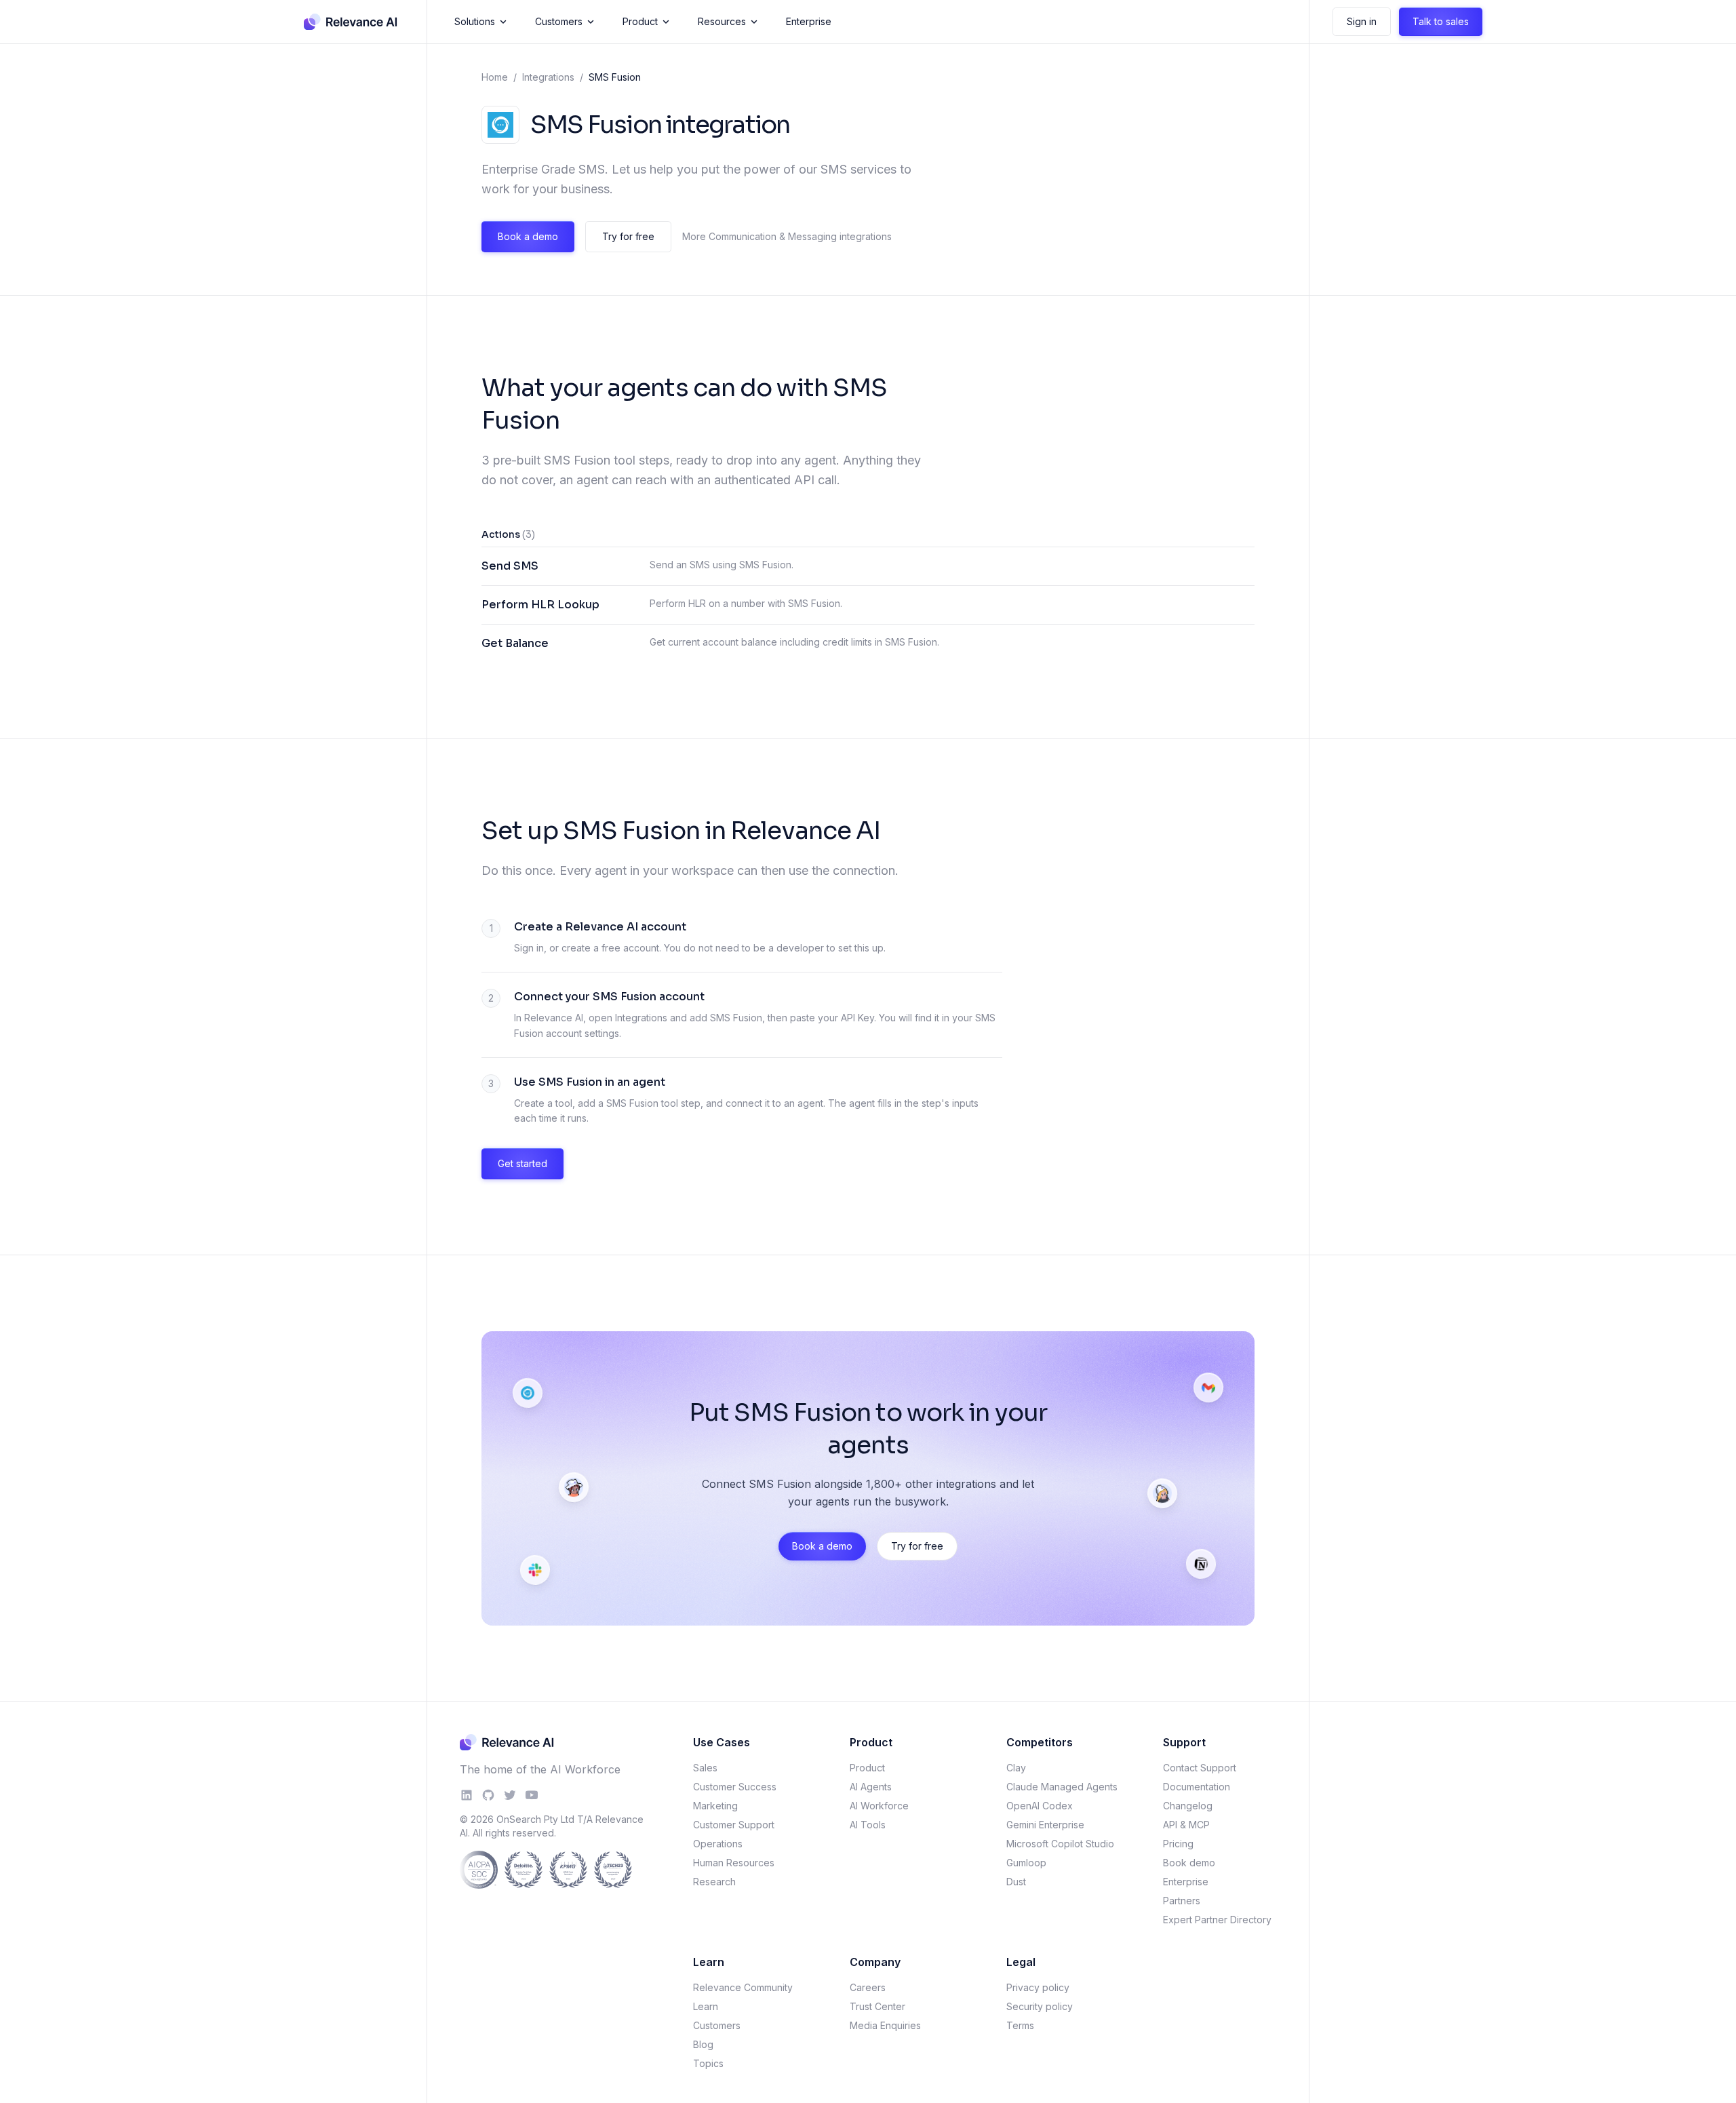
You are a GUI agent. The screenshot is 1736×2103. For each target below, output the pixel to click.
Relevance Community (743, 1987)
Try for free (628, 236)
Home (495, 77)
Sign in (1362, 21)
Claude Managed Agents (1062, 1787)
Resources (722, 21)
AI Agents (871, 1787)
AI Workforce (879, 1806)
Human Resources (734, 1863)
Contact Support (1200, 1768)
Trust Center (877, 2006)
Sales (705, 1768)
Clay (1016, 1768)
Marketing (715, 1806)
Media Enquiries (885, 2025)
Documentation (1197, 1787)
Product (640, 21)
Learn (706, 2006)
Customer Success (735, 1787)
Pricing (1178, 1844)
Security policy (1040, 2006)
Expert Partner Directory (1217, 1920)
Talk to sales (1441, 21)
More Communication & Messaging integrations (787, 236)
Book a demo (528, 236)
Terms (1020, 2025)
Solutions (475, 21)
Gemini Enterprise (1045, 1825)
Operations (718, 1844)
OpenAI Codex (1040, 1806)
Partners (1182, 1901)
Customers (559, 21)
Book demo (1189, 1863)
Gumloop (1026, 1863)
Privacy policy (1038, 1987)
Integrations (548, 77)
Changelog (1188, 1806)
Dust (1016, 1882)
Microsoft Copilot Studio (1060, 1844)
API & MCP (1186, 1825)
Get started (522, 1163)
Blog (703, 2044)
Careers (868, 1987)
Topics (708, 2063)
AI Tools (868, 1825)
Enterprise (809, 21)
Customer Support (734, 1825)
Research (714, 1882)
